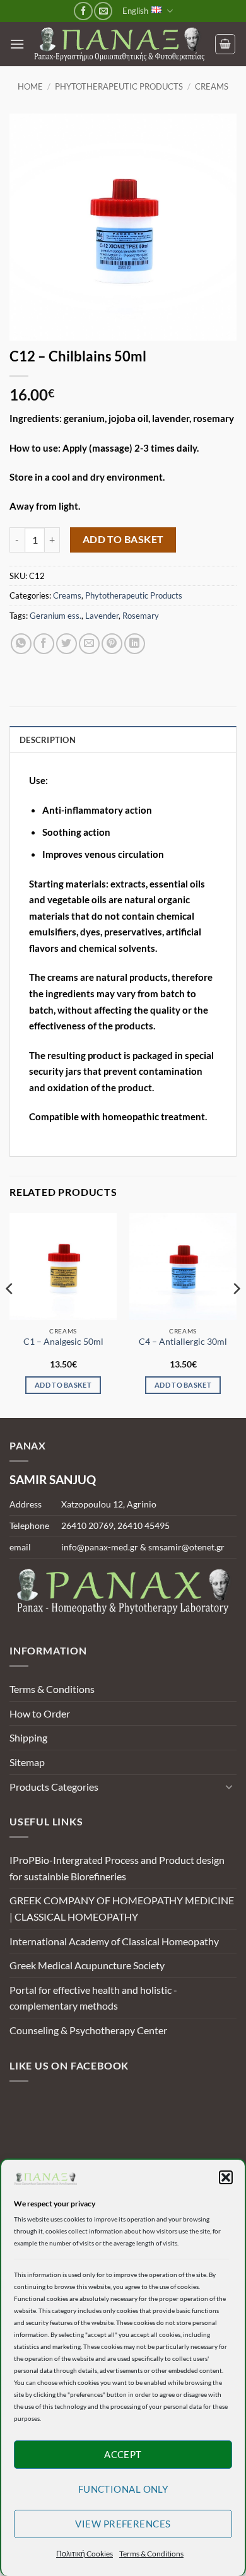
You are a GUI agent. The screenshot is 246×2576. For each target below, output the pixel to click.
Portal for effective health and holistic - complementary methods (93, 1998)
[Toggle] (229, 1786)
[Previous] (10, 1314)
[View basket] (225, 44)
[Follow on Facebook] (83, 11)
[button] (226, 2177)
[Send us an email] (103, 11)
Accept (123, 2454)
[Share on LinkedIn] (135, 644)
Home (30, 86)
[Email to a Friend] (89, 644)
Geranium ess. (56, 616)
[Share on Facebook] (44, 644)
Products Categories (54, 1787)
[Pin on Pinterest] (112, 644)
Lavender (102, 616)
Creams (212, 86)
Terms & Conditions (151, 2554)
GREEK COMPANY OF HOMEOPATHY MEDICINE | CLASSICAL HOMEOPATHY (122, 1908)
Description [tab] (48, 740)
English (135, 11)
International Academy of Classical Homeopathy (114, 1941)
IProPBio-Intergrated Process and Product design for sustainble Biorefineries (117, 1868)
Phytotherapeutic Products (119, 86)
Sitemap (27, 1762)
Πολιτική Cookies (85, 2554)
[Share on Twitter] (67, 644)
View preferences (123, 2524)
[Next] (236, 1314)
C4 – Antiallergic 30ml (183, 1342)
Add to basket (123, 539)
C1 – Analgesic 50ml (63, 1342)
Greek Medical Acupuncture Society (87, 1965)
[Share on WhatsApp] (21, 644)
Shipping (28, 1737)
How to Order (40, 1713)
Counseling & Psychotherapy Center (88, 2030)
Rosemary (141, 616)
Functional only (123, 2489)
